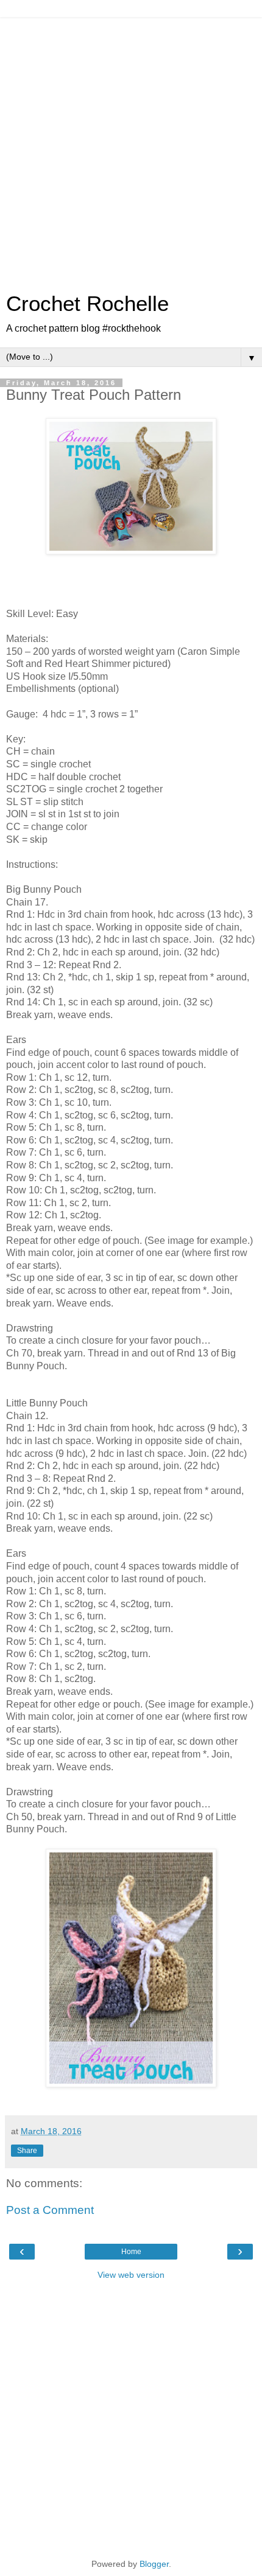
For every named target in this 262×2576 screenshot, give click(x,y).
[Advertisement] (131, 149)
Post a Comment (50, 2210)
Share (27, 2151)
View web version (131, 2275)
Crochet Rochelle (87, 304)
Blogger (154, 2564)
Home (131, 2252)
